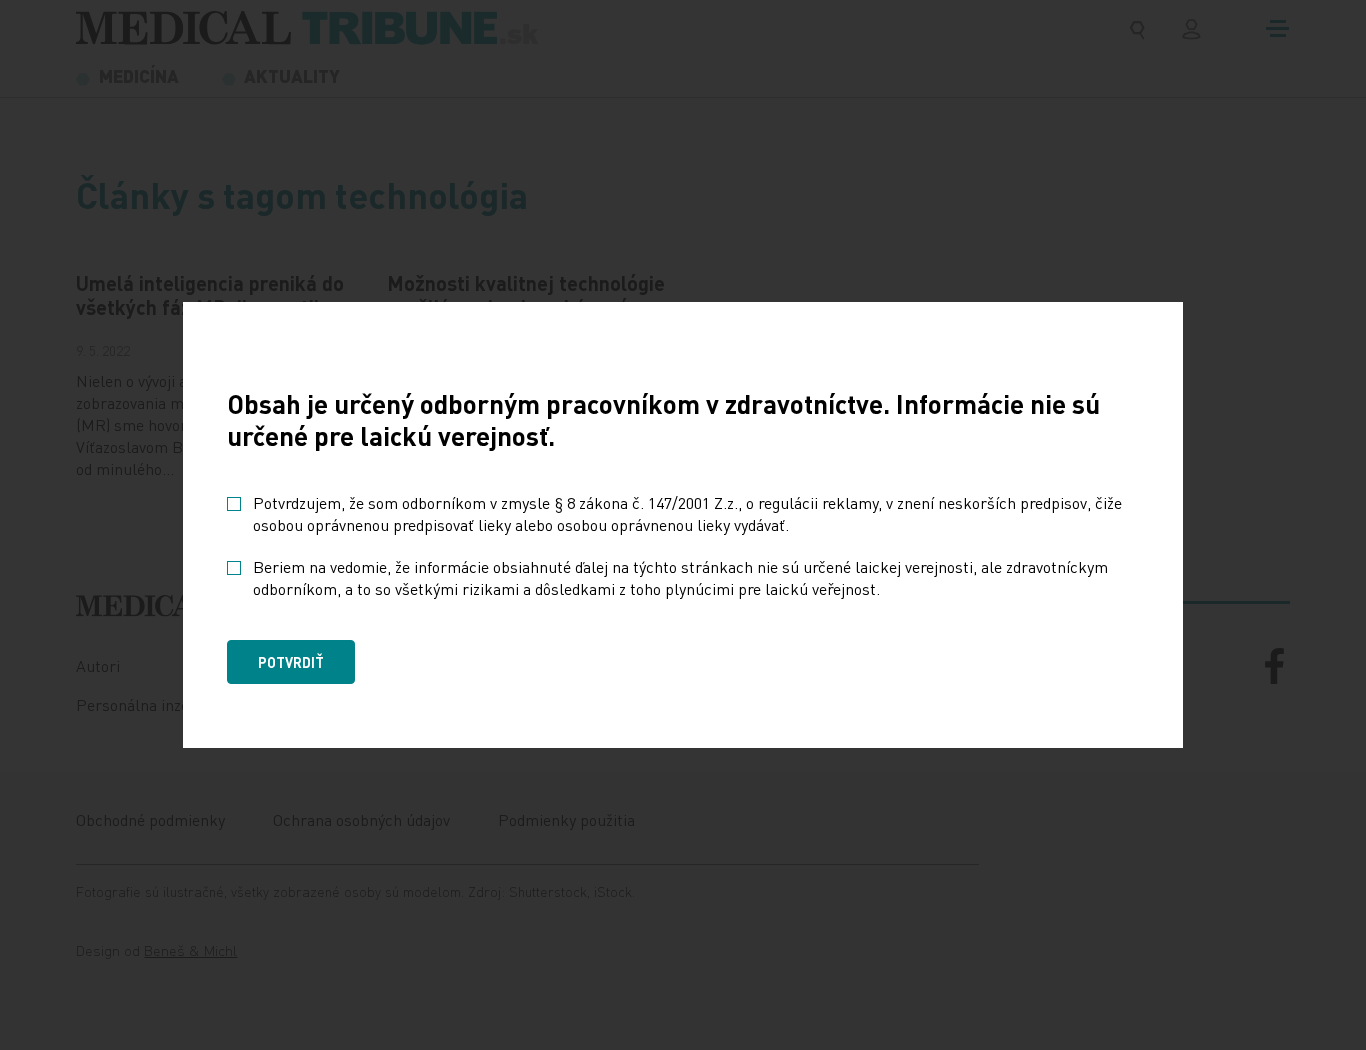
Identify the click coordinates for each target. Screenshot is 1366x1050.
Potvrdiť (291, 662)
